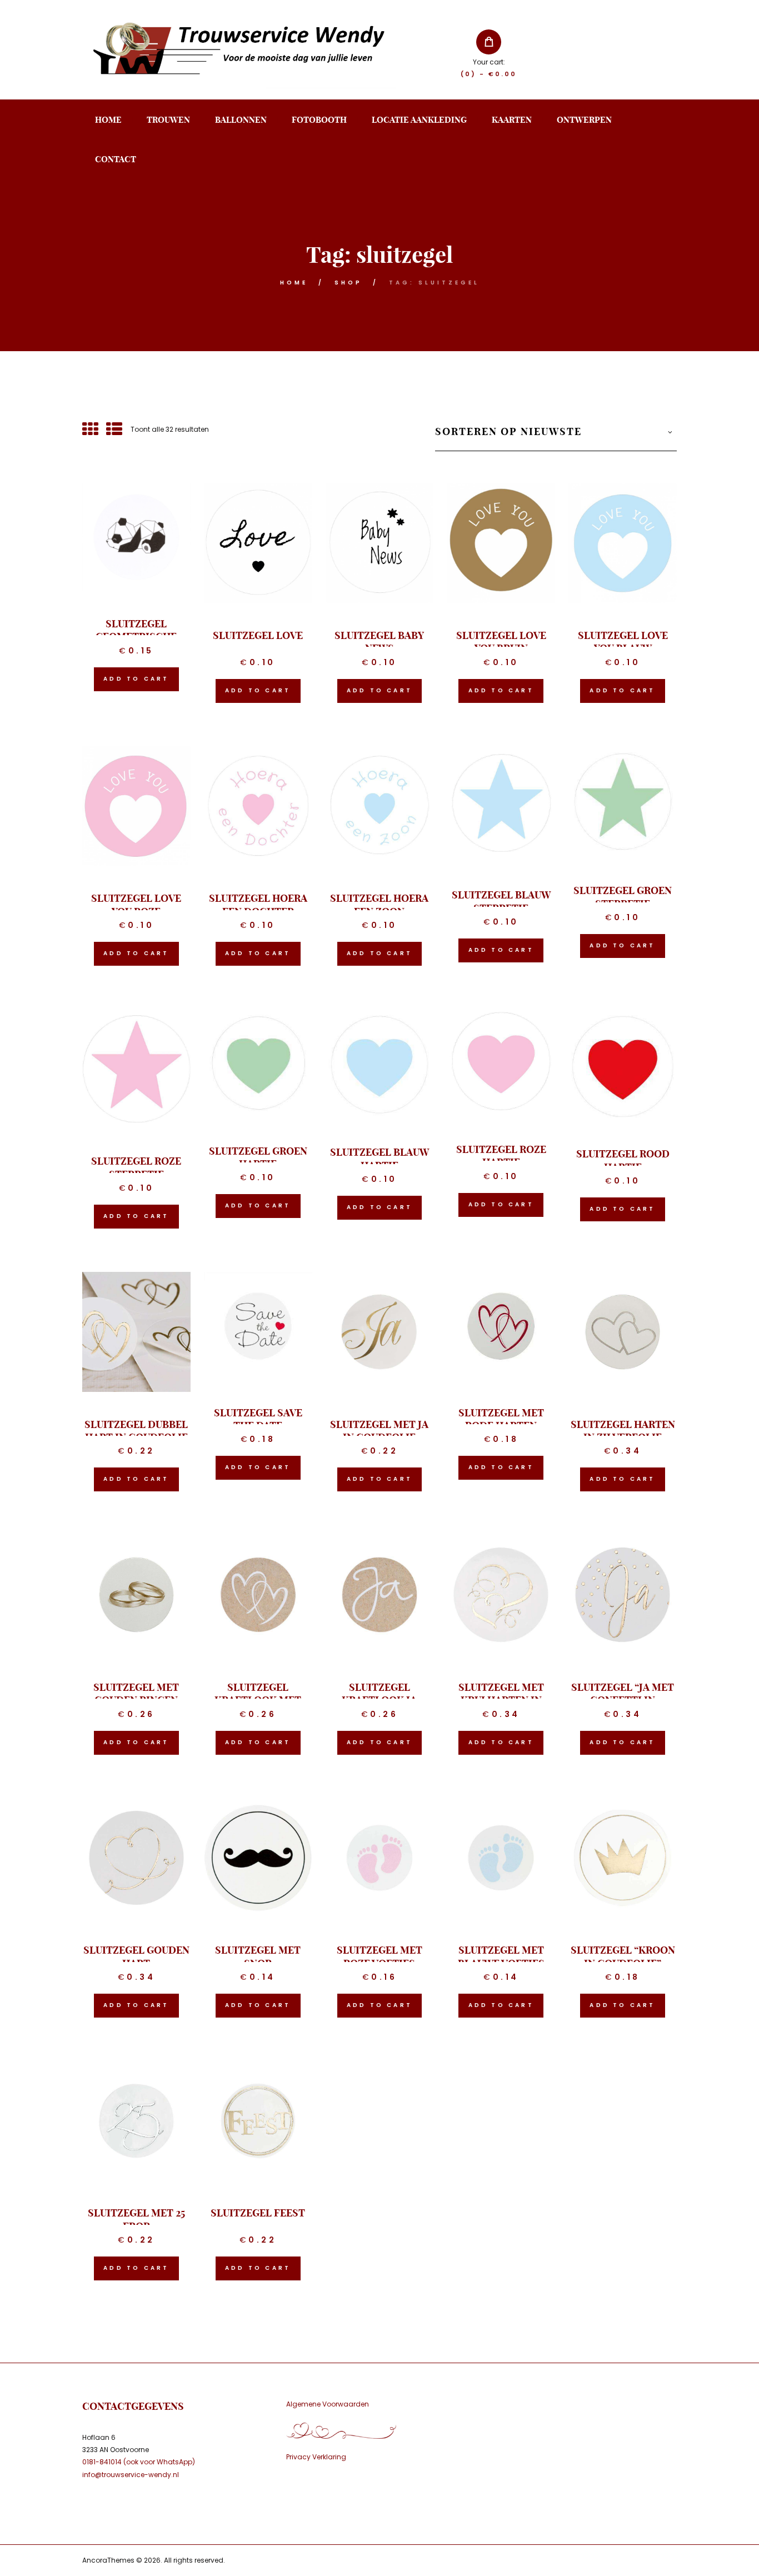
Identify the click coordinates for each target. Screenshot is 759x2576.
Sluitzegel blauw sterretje (501, 901)
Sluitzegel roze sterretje (136, 1167)
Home (294, 283)
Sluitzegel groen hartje (258, 1157)
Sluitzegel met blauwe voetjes (501, 1956)
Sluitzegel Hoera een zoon (379, 905)
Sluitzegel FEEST (258, 2213)
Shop (348, 283)
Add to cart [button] (136, 679)
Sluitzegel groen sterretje (623, 897)
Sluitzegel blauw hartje (379, 1159)
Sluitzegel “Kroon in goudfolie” (623, 1956)
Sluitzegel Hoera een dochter (258, 905)
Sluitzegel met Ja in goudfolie (379, 1431)
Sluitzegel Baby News (379, 642)
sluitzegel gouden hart (136, 1956)
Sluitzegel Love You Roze (136, 905)
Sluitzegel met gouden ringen (136, 1694)
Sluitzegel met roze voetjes (379, 1956)
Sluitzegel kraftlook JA (379, 1694)
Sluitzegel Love (258, 635)
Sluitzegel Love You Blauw (623, 642)
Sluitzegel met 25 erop (136, 2219)
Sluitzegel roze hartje (501, 1156)
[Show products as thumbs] (90, 430)
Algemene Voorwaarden (328, 2404)
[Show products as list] (114, 430)
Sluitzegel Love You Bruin (501, 642)
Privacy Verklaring (316, 2457)
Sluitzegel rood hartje (623, 1160)
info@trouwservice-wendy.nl (131, 2475)
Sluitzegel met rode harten (501, 1419)
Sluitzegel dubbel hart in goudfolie (136, 1431)
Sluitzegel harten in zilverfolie (623, 1431)
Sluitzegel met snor (258, 1956)
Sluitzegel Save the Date (258, 1419)
